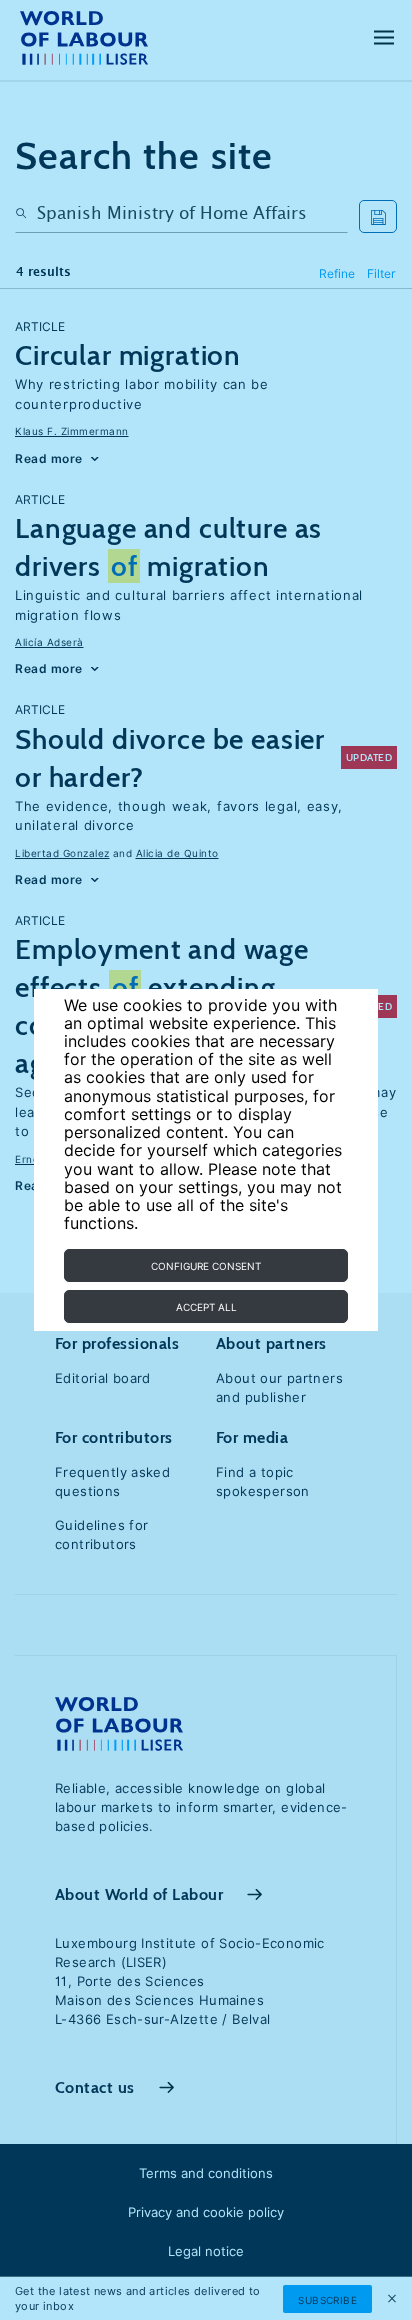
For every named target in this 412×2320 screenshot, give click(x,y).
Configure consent (206, 1266)
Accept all (206, 1307)
